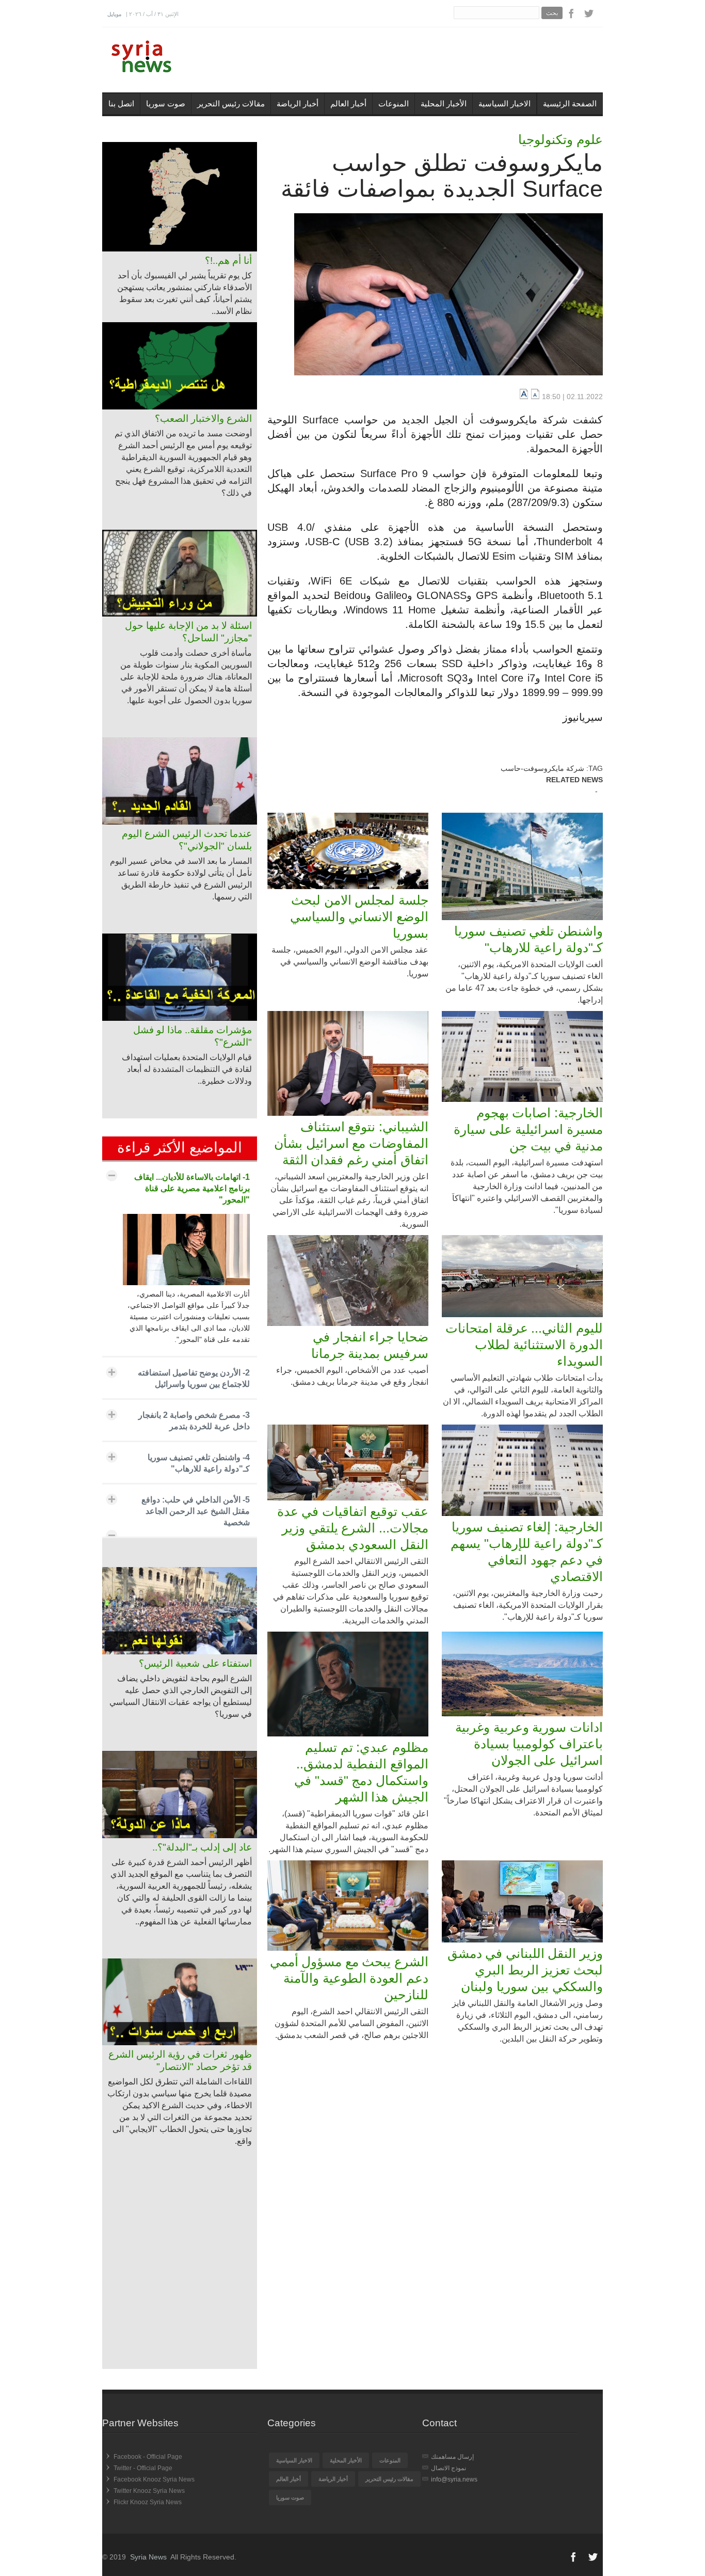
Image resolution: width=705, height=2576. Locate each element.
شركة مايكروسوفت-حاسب (542, 768)
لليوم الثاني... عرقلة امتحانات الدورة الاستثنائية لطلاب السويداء (524, 1345)
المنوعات (394, 104)
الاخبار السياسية (504, 104)
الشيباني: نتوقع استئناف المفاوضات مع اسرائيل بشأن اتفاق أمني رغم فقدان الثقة (351, 1143)
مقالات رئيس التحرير (231, 104)
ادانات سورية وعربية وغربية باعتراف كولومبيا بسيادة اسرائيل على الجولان (529, 1744)
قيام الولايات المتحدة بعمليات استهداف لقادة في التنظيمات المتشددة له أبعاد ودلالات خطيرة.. (187, 1069)
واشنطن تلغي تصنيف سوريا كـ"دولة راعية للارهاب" (528, 939)
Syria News (148, 2557)
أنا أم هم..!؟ (228, 260)
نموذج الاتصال (448, 2468)
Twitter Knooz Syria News (149, 2491)
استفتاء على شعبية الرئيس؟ (195, 1663)
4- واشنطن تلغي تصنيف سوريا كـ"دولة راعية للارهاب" (199, 1463)
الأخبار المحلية (444, 104)
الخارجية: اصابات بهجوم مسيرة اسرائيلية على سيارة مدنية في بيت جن (528, 1129)
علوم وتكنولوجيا (560, 139)
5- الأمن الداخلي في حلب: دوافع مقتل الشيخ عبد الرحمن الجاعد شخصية (196, 1511)
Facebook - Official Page (148, 2457)
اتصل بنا (121, 104)
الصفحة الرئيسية (570, 104)
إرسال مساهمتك (452, 2457)
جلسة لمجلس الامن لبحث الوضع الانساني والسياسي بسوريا (359, 916)
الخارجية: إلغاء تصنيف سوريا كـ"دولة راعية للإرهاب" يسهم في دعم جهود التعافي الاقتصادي (527, 1552)
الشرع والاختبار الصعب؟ (203, 418)
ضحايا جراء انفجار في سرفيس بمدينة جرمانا (370, 1345)
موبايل (114, 14)
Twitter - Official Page (143, 2468)
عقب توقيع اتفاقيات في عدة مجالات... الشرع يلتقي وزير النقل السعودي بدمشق (353, 1528)
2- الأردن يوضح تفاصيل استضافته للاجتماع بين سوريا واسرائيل (194, 1378)
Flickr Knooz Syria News (148, 2502)
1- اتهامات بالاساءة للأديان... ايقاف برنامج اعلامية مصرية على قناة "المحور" (192, 1188)
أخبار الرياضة (298, 104)
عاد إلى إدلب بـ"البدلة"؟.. (202, 1847)
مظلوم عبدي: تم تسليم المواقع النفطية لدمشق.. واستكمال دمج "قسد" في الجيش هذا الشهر (361, 1772)
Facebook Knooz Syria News (154, 2479)
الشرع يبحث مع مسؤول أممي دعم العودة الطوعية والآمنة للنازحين (349, 1978)
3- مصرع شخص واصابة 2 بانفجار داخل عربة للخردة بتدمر (194, 1421)
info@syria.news (454, 2479)
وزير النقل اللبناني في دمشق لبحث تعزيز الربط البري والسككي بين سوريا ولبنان (525, 1970)
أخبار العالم (348, 104)
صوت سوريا (166, 104)
